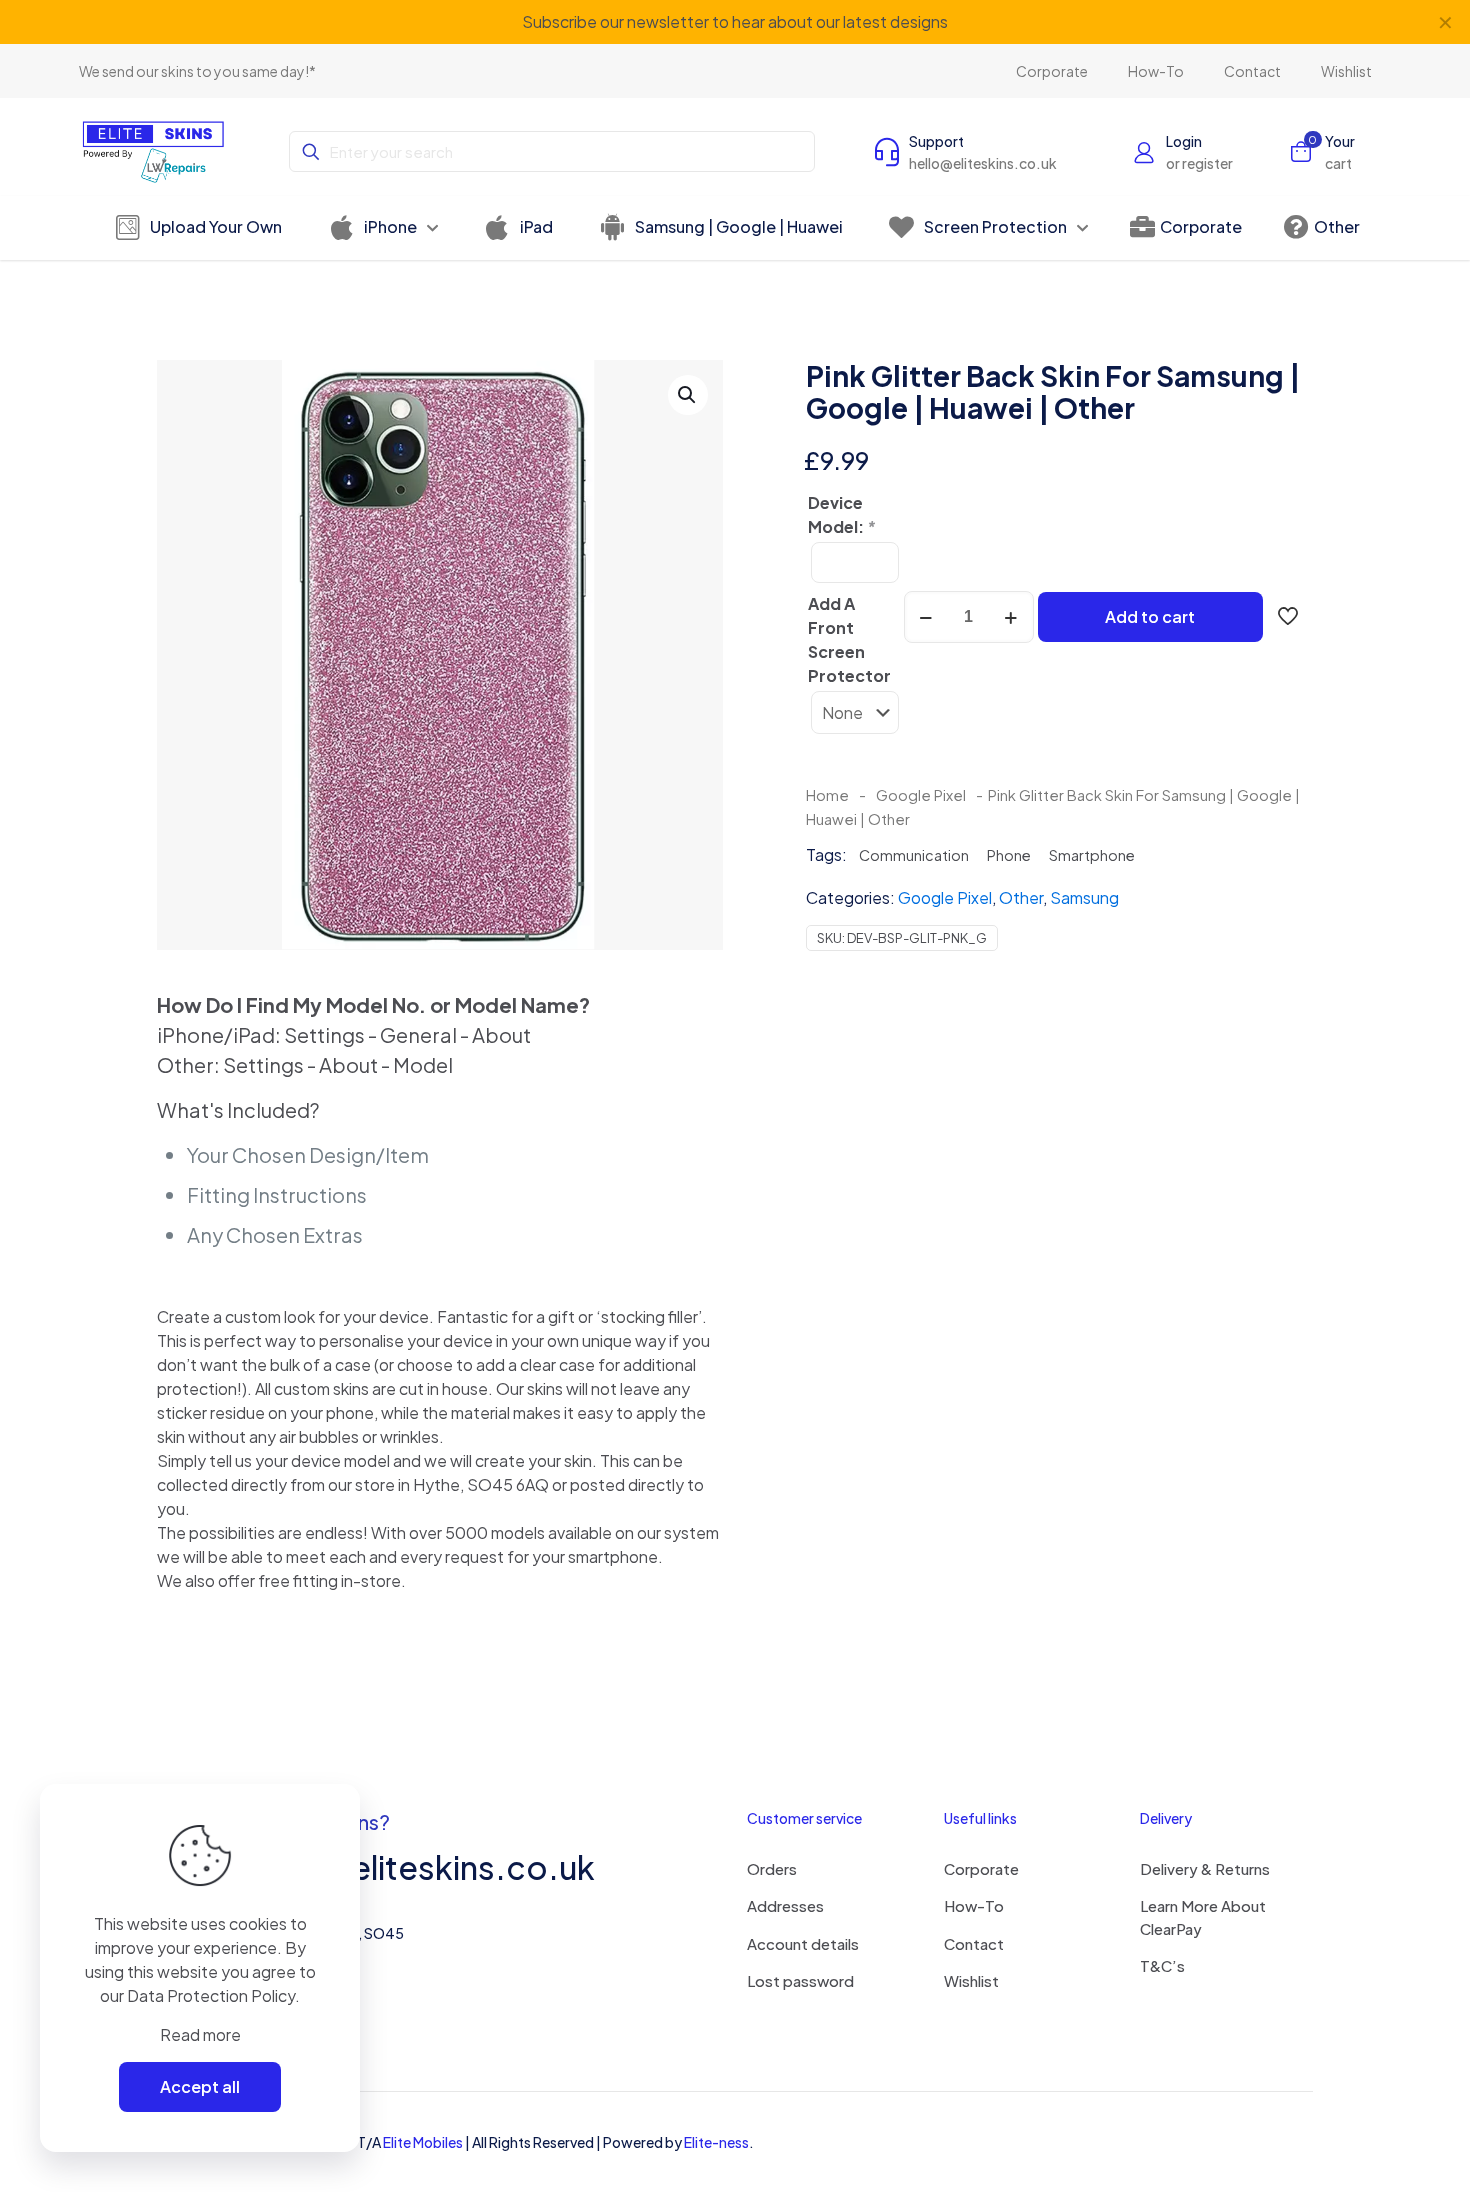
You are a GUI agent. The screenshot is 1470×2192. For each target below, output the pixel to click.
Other (1021, 897)
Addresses (785, 1905)
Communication (914, 855)
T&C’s (1162, 1965)
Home (827, 795)
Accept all (200, 2086)
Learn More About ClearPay (1203, 1917)
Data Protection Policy (211, 1995)
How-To (974, 1905)
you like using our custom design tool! (794, 21)
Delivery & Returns (1205, 1868)
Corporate (981, 1868)
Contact (974, 1943)
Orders (772, 1868)
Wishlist (971, 1980)
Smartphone (1092, 855)
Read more (200, 2034)
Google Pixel (921, 795)
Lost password (800, 1980)
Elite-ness (716, 2142)
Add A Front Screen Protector (849, 639)
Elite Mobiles (423, 2142)
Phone (1009, 855)
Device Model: (842, 514)
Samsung (1084, 897)
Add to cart (1150, 616)
